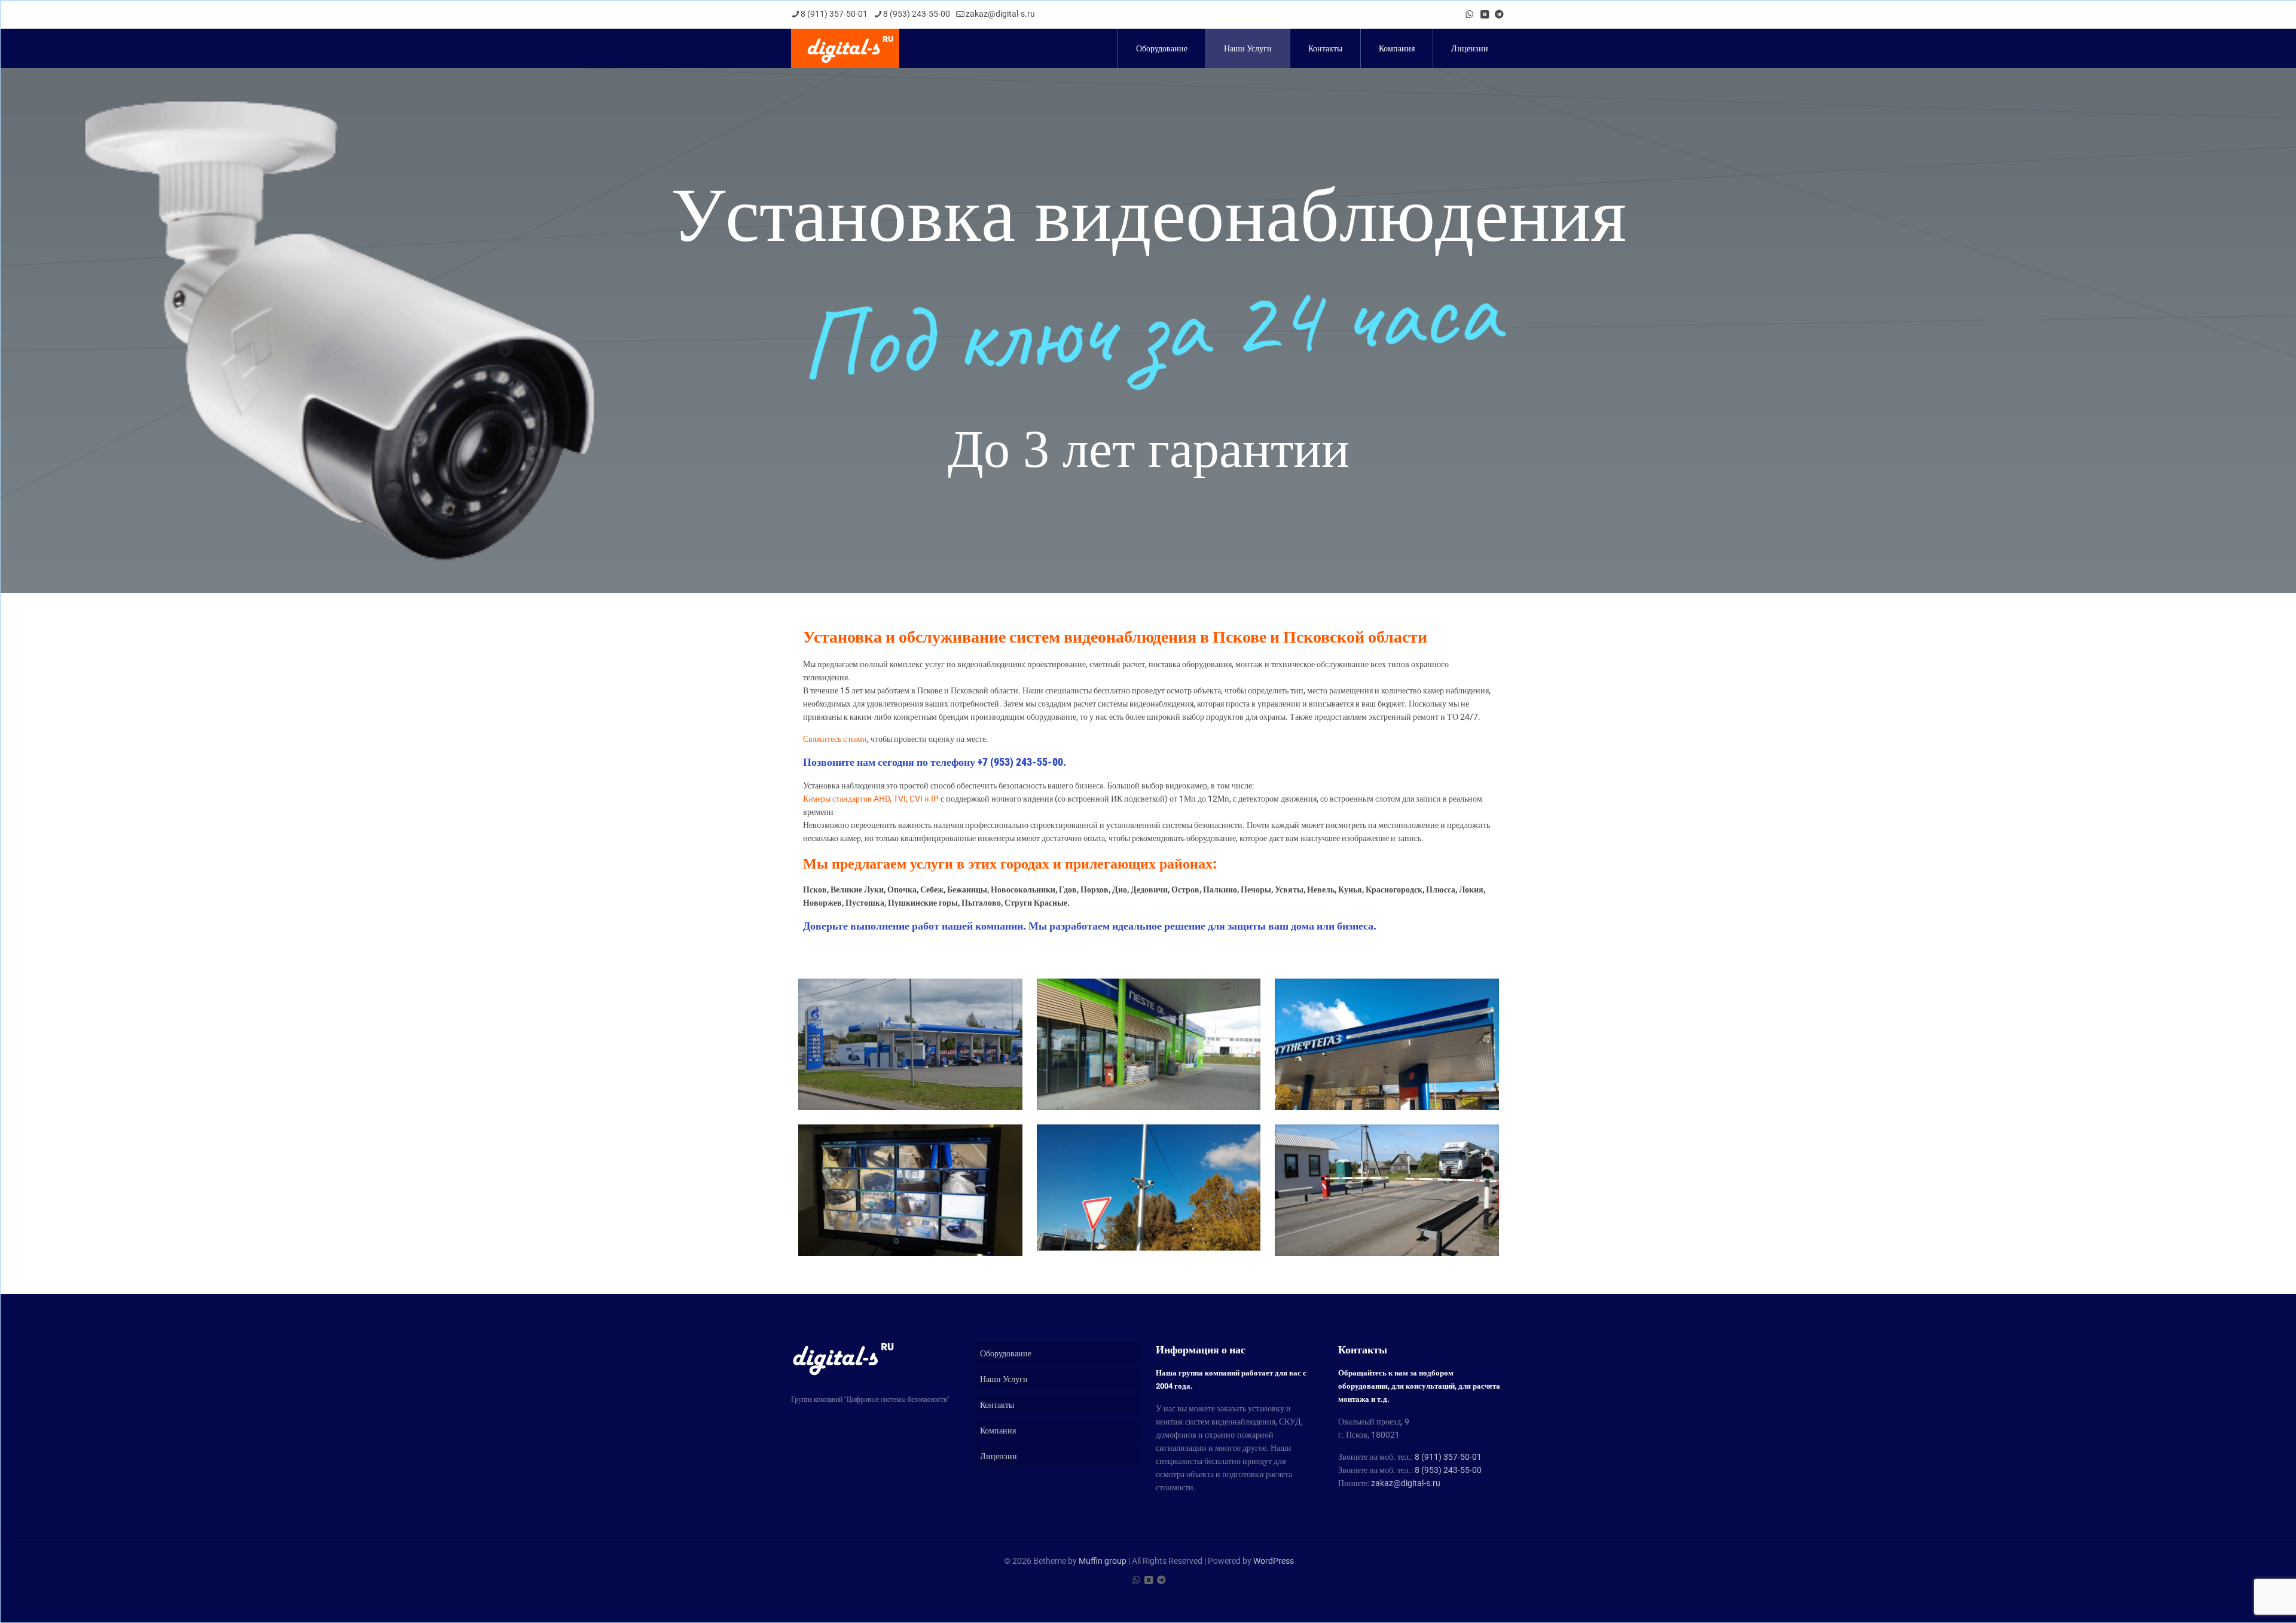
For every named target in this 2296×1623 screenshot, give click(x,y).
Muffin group (1103, 1561)
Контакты (997, 1405)
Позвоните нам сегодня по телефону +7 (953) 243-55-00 (933, 762)
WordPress (1274, 1561)
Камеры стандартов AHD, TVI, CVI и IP (871, 799)
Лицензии (999, 1456)
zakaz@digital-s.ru (1000, 14)
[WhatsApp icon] (1469, 14)
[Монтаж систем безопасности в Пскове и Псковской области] (845, 48)
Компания (998, 1431)
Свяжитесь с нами (835, 739)
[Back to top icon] (2239, 1598)
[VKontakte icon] (1484, 14)
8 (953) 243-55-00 (917, 14)
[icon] (1499, 14)
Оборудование (1006, 1353)
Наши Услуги (1004, 1379)
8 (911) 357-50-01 (834, 14)
